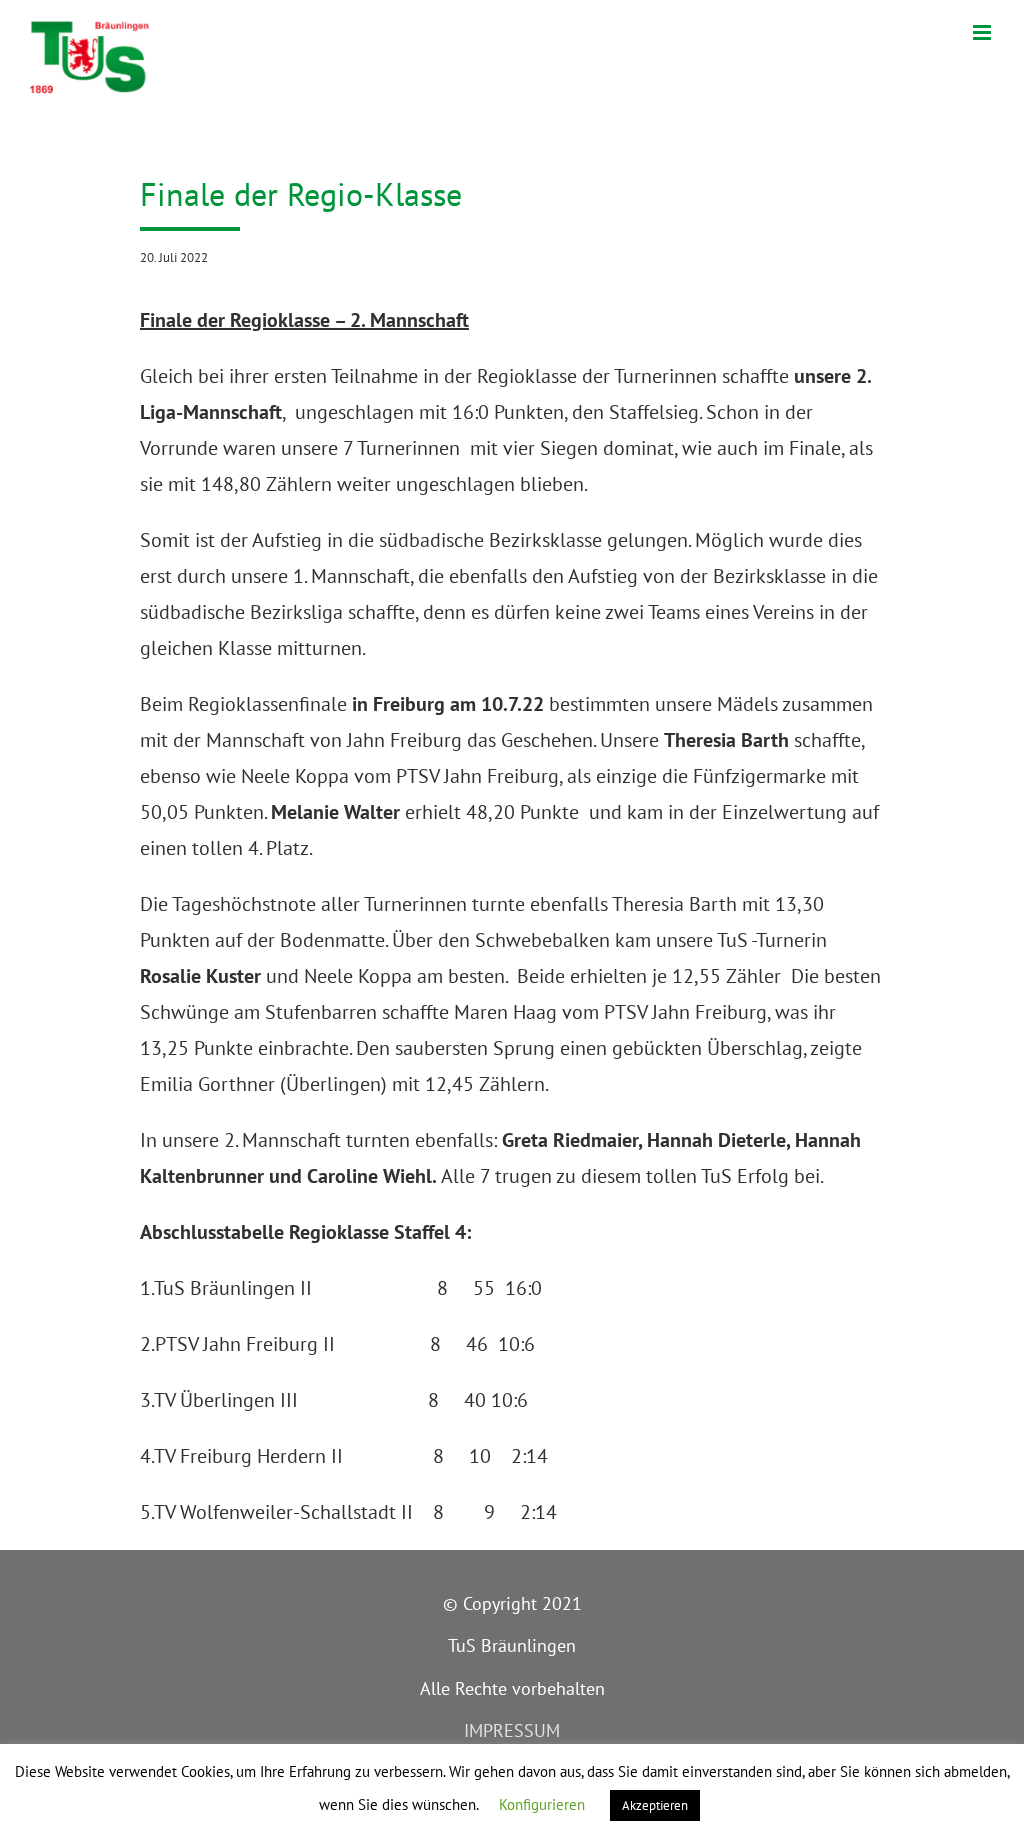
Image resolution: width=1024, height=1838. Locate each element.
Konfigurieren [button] (542, 1804)
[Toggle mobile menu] (983, 32)
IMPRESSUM (512, 1730)
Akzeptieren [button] (655, 1805)
